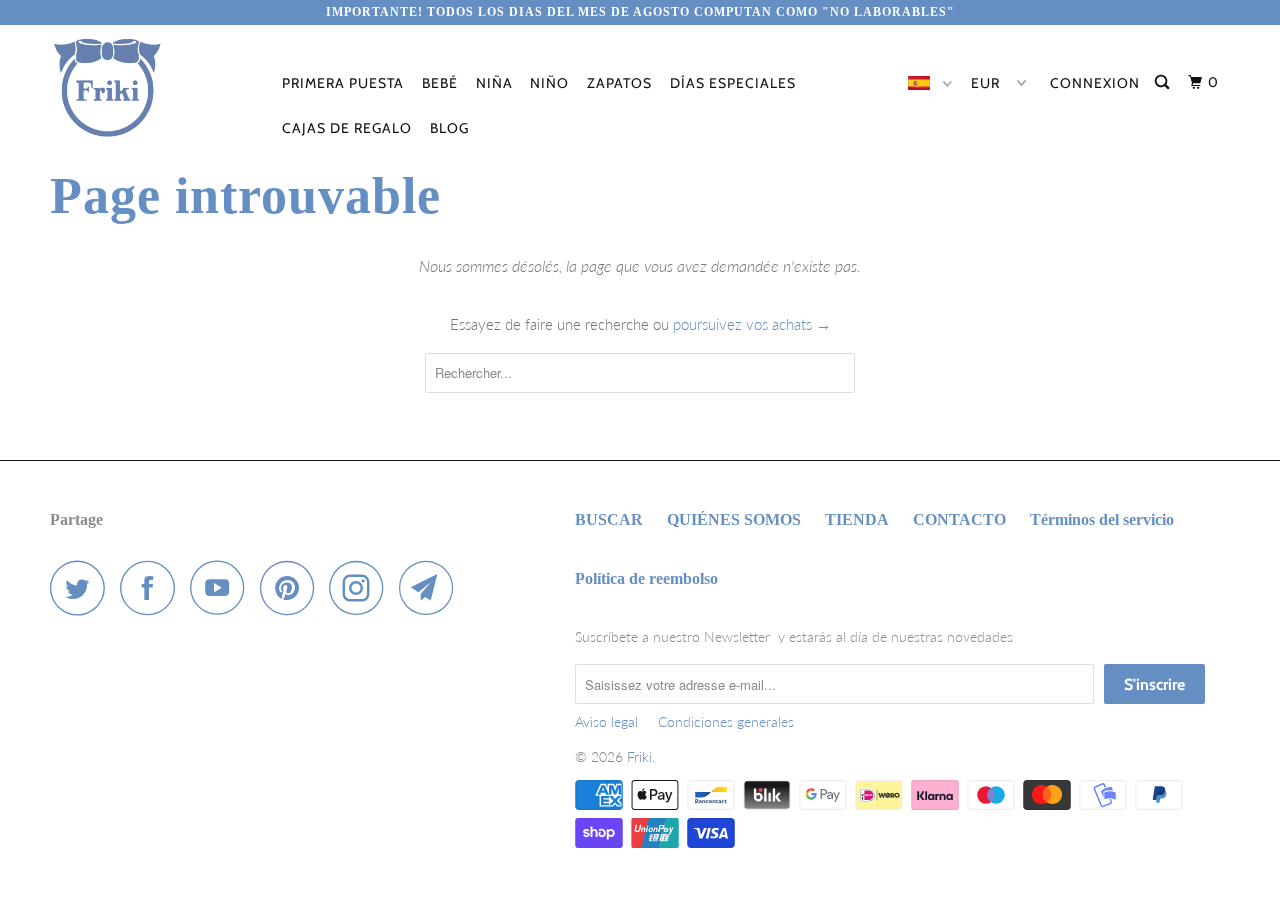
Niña (494, 83)
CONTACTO (959, 519)
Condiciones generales (726, 721)
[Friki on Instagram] (362, 587)
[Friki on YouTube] (223, 587)
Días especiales (733, 83)
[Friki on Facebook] (153, 587)
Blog (449, 128)
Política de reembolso (646, 578)
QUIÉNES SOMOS (734, 519)
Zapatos (619, 83)
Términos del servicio (1102, 519)
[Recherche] (1164, 82)
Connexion (1095, 83)
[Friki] (152, 88)
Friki (639, 756)
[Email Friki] (432, 587)
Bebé (440, 83)
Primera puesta (343, 83)
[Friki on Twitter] (83, 587)
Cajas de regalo (347, 128)
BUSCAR (609, 519)
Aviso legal (606, 721)
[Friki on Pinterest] (292, 587)
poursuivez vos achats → (752, 324)
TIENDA (857, 519)
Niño (549, 83)
